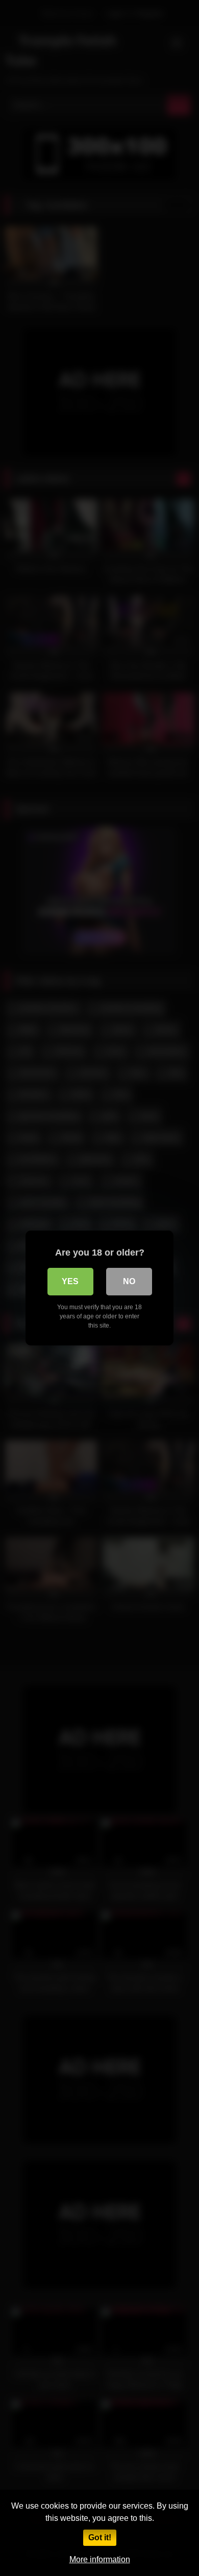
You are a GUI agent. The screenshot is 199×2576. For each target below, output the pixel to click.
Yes (70, 1281)
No (129, 1281)
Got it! (100, 2537)
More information (100, 2559)
